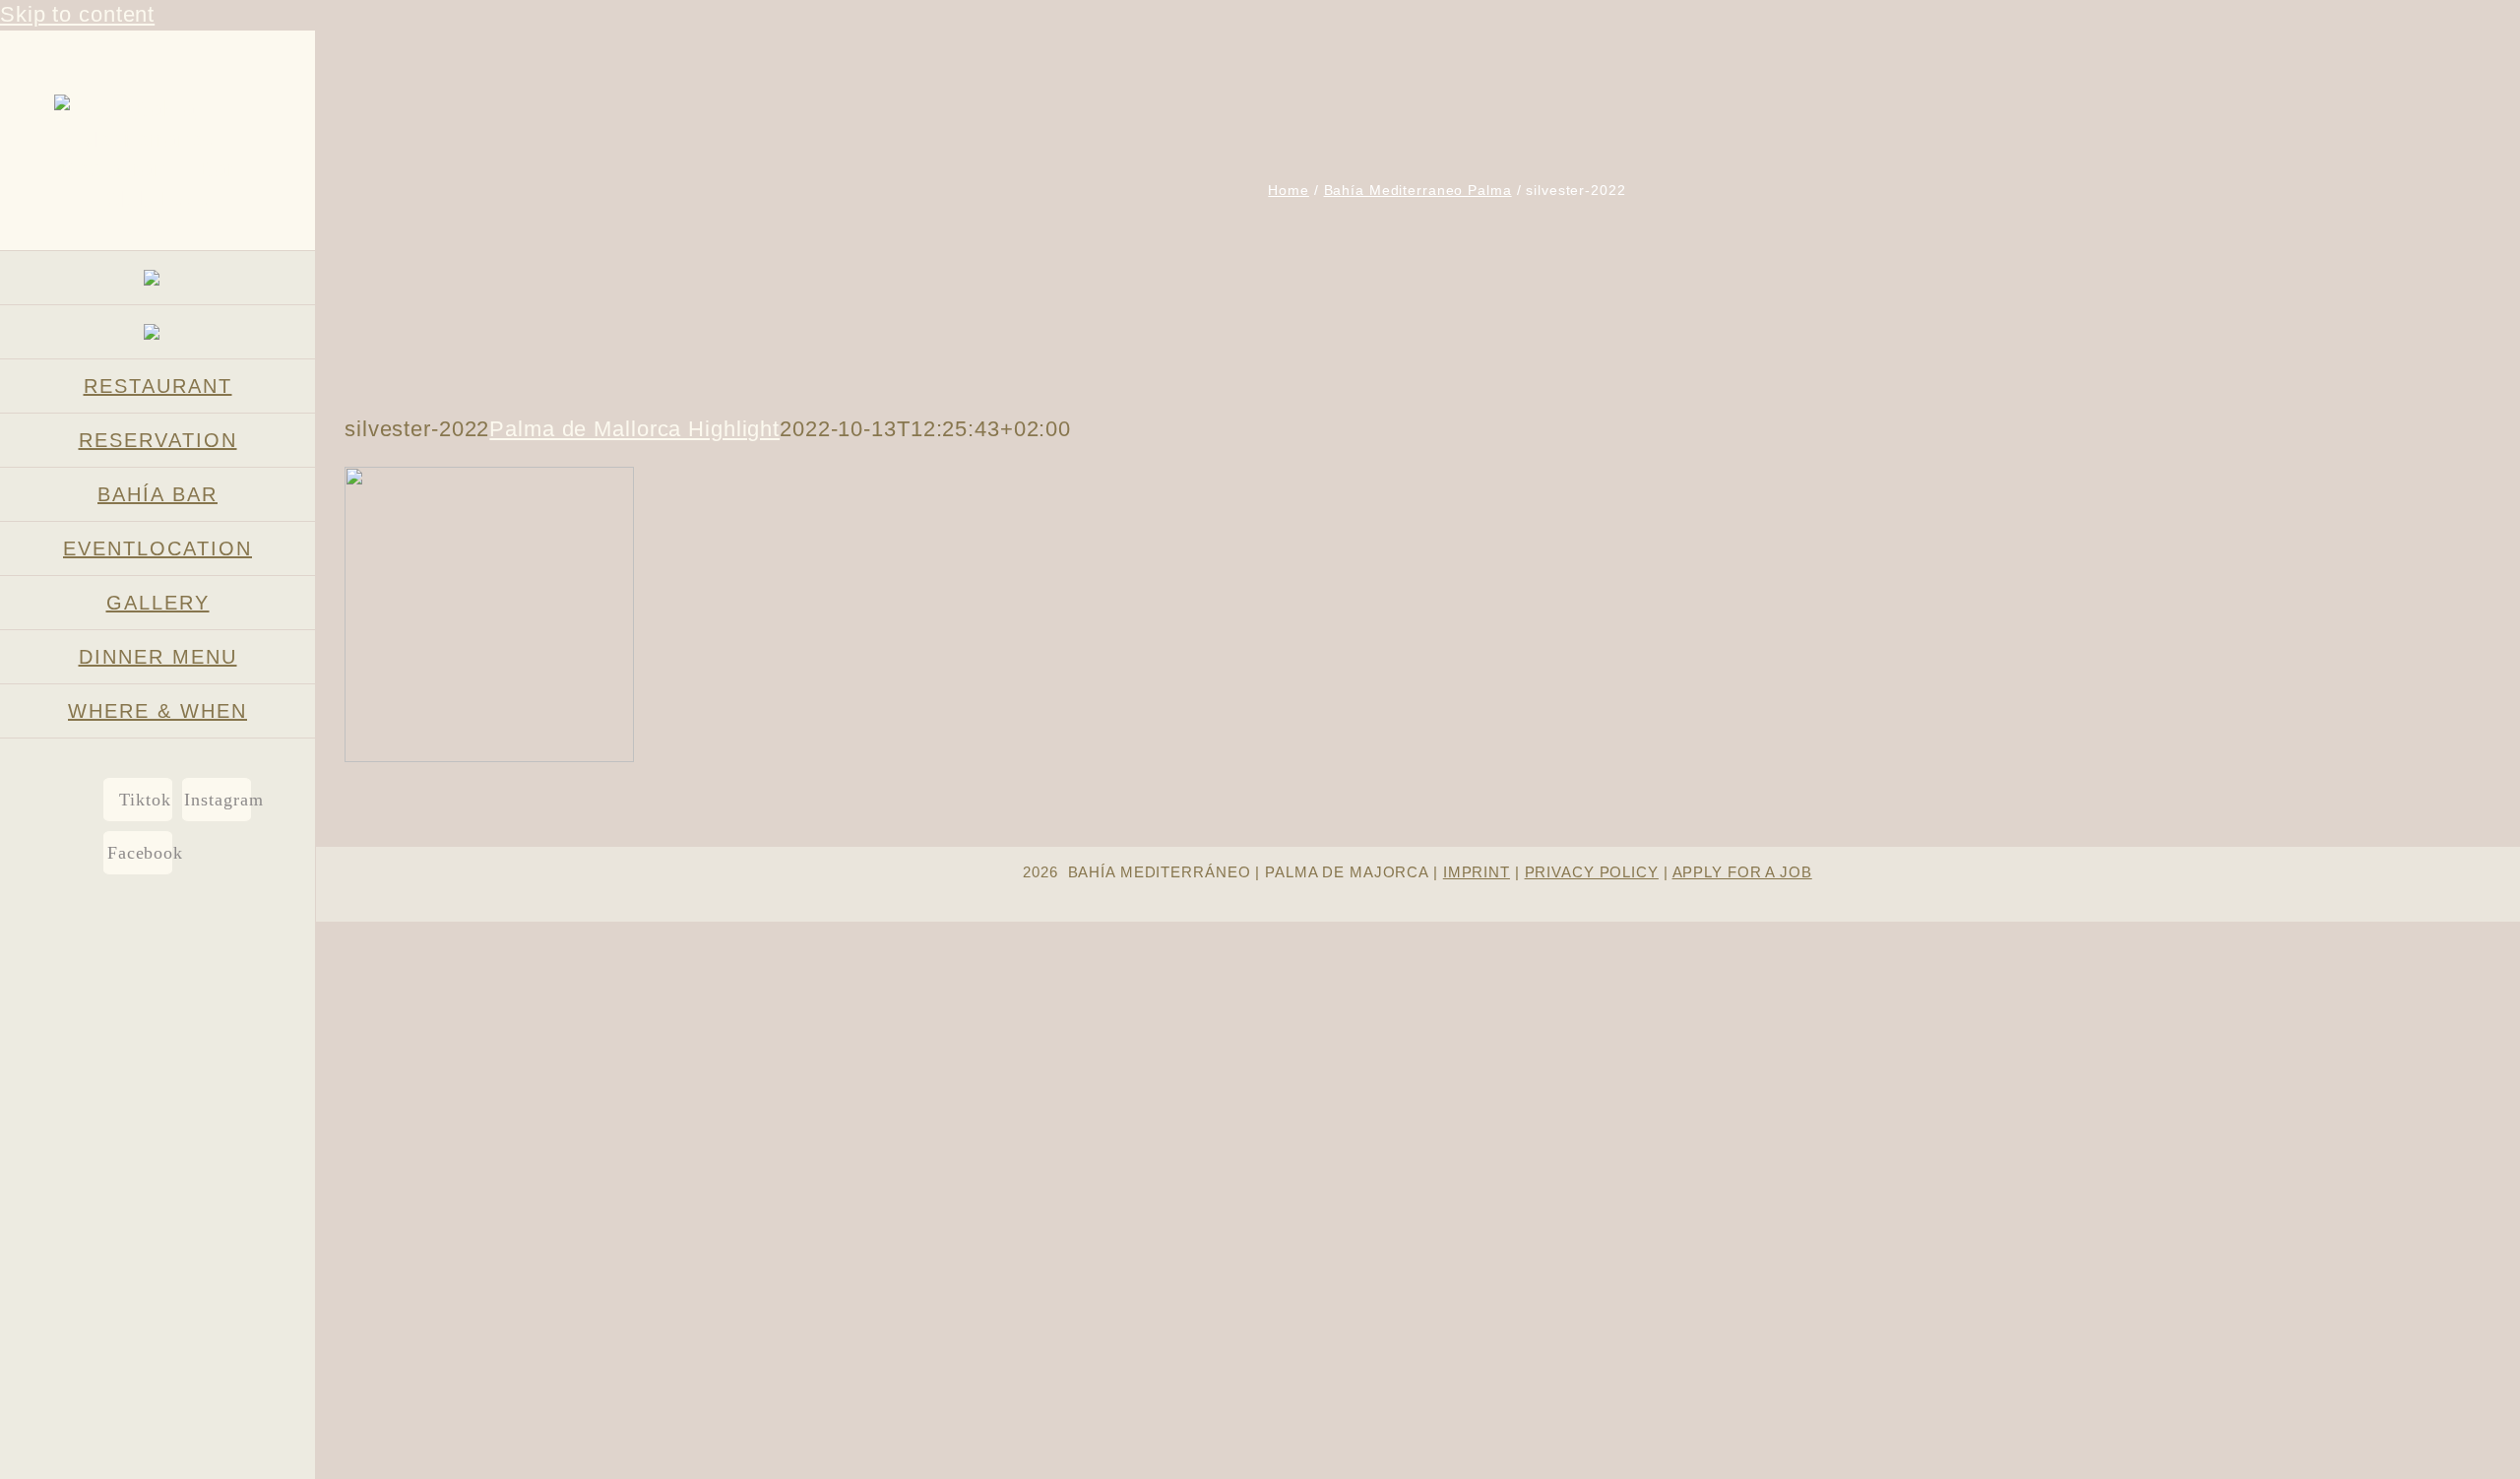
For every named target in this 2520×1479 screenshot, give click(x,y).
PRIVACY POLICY (1592, 872)
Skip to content (77, 14)
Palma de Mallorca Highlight (634, 429)
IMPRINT (1477, 872)
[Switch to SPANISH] (157, 332)
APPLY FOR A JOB (1742, 872)
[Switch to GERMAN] (157, 278)
